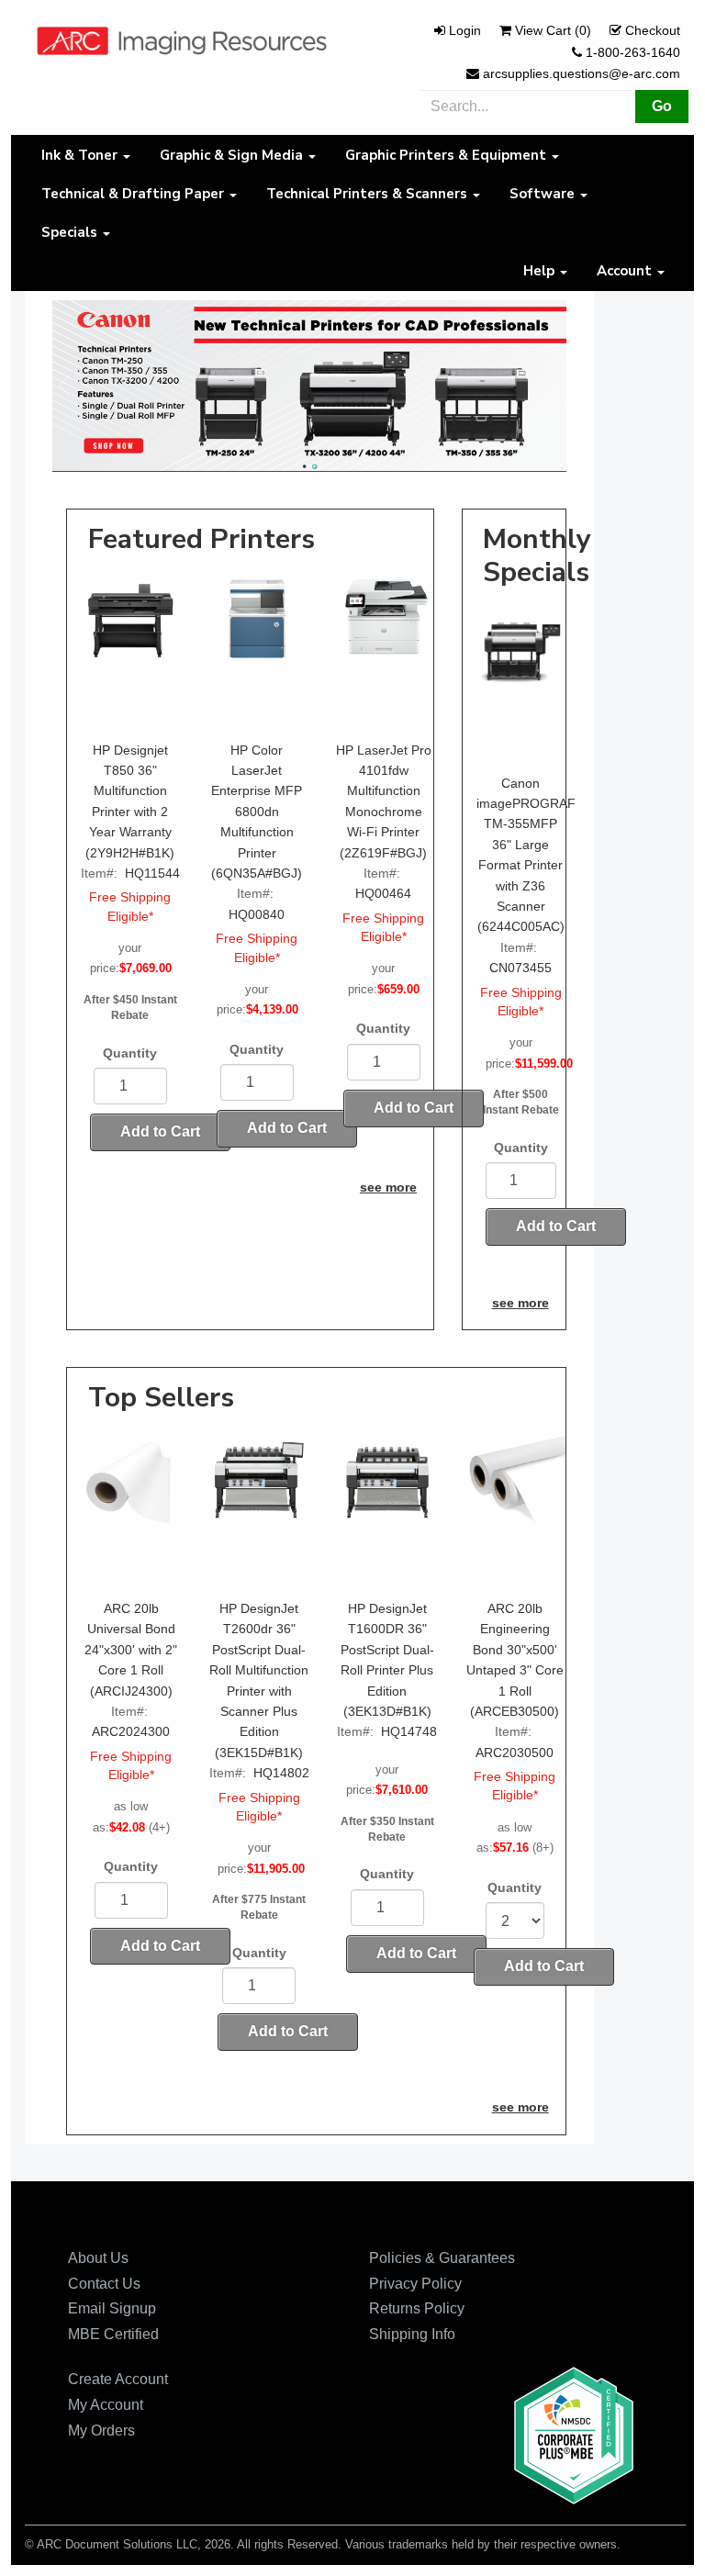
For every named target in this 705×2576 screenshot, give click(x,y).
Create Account (118, 2379)
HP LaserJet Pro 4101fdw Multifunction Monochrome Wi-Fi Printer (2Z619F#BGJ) (384, 801)
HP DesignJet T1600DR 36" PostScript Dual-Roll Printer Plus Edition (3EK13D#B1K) (387, 1660)
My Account (106, 2405)
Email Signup (112, 2308)
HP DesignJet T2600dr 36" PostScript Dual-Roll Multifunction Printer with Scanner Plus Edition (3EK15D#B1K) (259, 1680)
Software (544, 194)
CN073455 (520, 968)
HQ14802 (281, 1773)
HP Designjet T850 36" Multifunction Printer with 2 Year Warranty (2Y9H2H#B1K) (130, 801)
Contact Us (104, 2284)
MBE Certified (113, 2334)
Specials (71, 232)
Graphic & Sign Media (233, 155)
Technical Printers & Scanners (369, 194)
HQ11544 (152, 873)
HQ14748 (409, 1731)
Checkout (653, 30)
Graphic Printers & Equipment (448, 155)
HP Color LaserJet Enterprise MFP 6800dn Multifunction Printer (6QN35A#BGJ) (257, 812)
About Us (98, 2258)
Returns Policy (417, 2308)
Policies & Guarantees (442, 2258)
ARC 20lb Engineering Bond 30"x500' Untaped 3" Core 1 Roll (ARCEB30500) (515, 1660)
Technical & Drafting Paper (134, 194)
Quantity (130, 1053)
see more (388, 1187)
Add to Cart (160, 1131)
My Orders (101, 2430)
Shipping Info (412, 2334)
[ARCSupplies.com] (182, 39)
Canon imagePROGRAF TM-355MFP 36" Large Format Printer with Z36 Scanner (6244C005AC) (521, 855)
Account (626, 271)
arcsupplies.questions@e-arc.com (582, 73)
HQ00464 (383, 893)
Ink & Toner (81, 155)
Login (465, 30)
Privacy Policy (415, 2284)
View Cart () (553, 30)
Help (541, 271)
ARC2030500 (515, 1753)
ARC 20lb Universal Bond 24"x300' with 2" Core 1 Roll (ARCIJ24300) (131, 1650)
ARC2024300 (131, 1731)
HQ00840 (257, 914)
